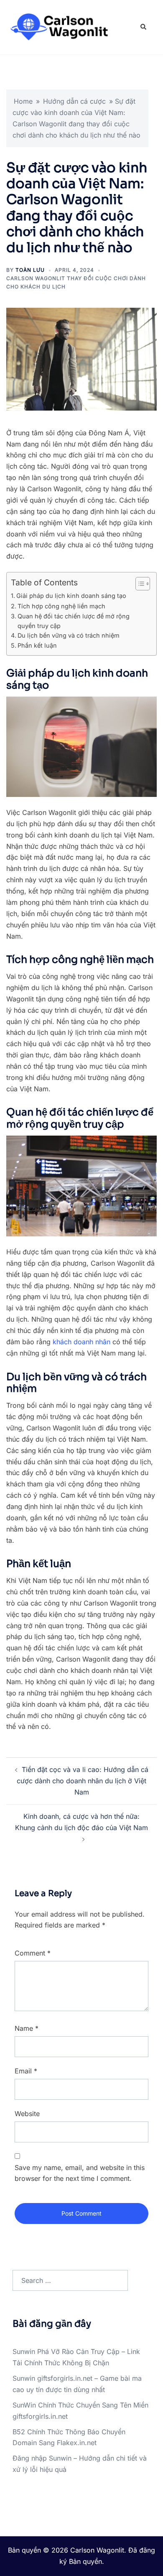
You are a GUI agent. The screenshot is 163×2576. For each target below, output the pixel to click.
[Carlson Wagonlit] (58, 26)
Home (23, 101)
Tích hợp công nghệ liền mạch (61, 606)
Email (26, 2071)
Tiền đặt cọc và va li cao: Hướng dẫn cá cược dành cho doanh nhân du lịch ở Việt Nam (83, 1781)
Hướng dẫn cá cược (74, 101)
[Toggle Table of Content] (139, 584)
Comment (33, 1953)
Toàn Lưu (30, 270)
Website (27, 2114)
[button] (143, 27)
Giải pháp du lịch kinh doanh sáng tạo (71, 596)
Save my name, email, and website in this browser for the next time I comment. (80, 2173)
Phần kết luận (37, 645)
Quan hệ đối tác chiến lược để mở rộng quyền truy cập (74, 621)
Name (27, 2028)
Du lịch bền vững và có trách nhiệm (69, 635)
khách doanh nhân (81, 1342)
